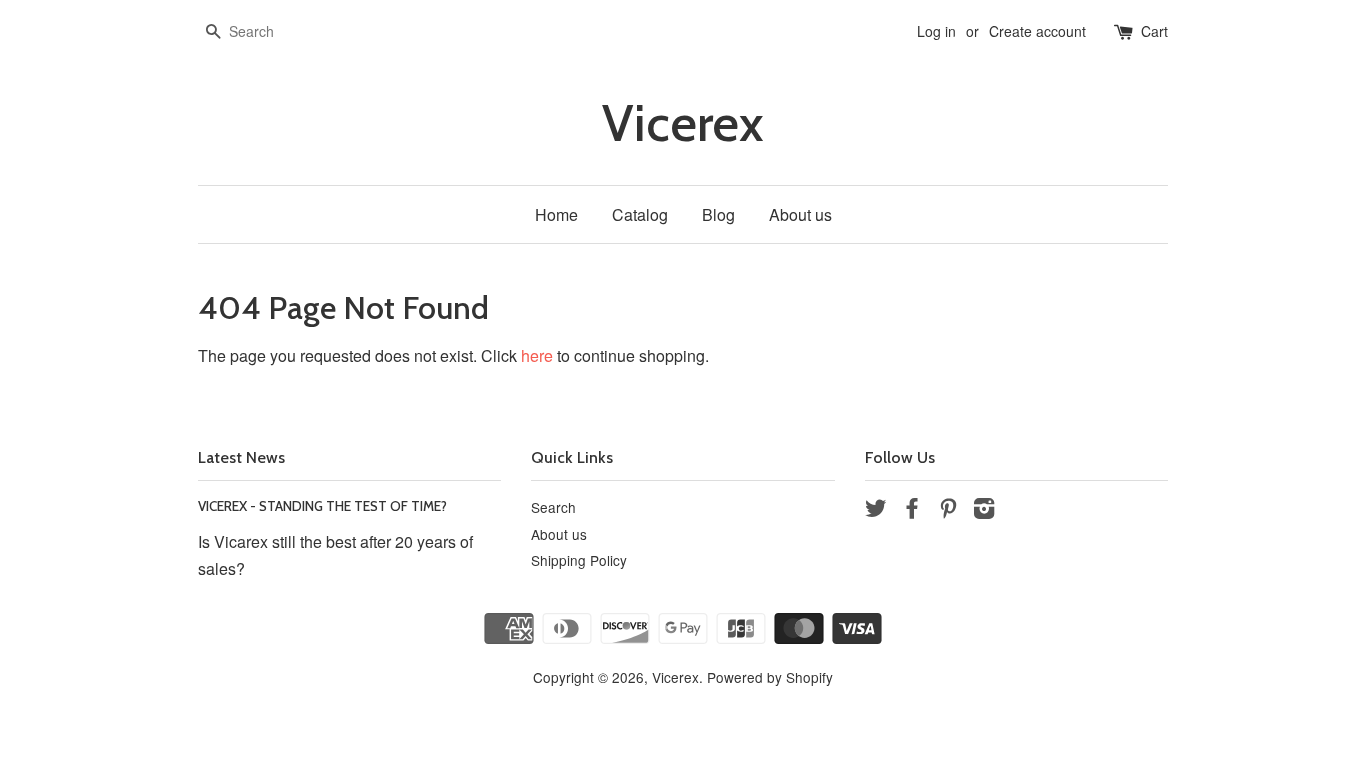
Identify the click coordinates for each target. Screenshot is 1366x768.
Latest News (241, 457)
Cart (1154, 31)
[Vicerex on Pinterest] (948, 511)
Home (556, 214)
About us (800, 214)
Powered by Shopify (770, 677)
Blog (718, 214)
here (537, 355)
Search (553, 507)
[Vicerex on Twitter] (876, 511)
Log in (936, 31)
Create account (1037, 31)
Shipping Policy (579, 560)
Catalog (640, 214)
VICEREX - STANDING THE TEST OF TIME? (322, 506)
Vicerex (683, 123)
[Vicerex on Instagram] (984, 511)
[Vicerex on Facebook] (912, 511)
